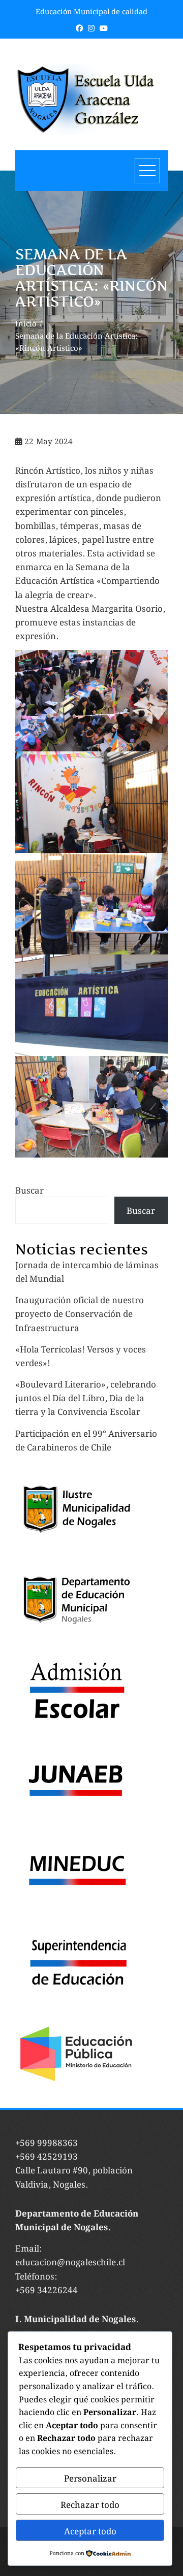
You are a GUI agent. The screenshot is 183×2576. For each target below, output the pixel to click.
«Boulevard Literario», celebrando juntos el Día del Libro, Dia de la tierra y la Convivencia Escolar (86, 1397)
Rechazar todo (90, 2504)
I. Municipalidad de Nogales (75, 2318)
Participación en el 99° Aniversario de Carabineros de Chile (86, 1440)
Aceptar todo (90, 2530)
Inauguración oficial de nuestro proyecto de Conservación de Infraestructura (80, 1313)
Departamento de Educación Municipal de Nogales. (77, 2219)
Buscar (29, 1190)
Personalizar (90, 2478)
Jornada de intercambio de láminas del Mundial (87, 1271)
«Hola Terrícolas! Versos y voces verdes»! (81, 1355)
